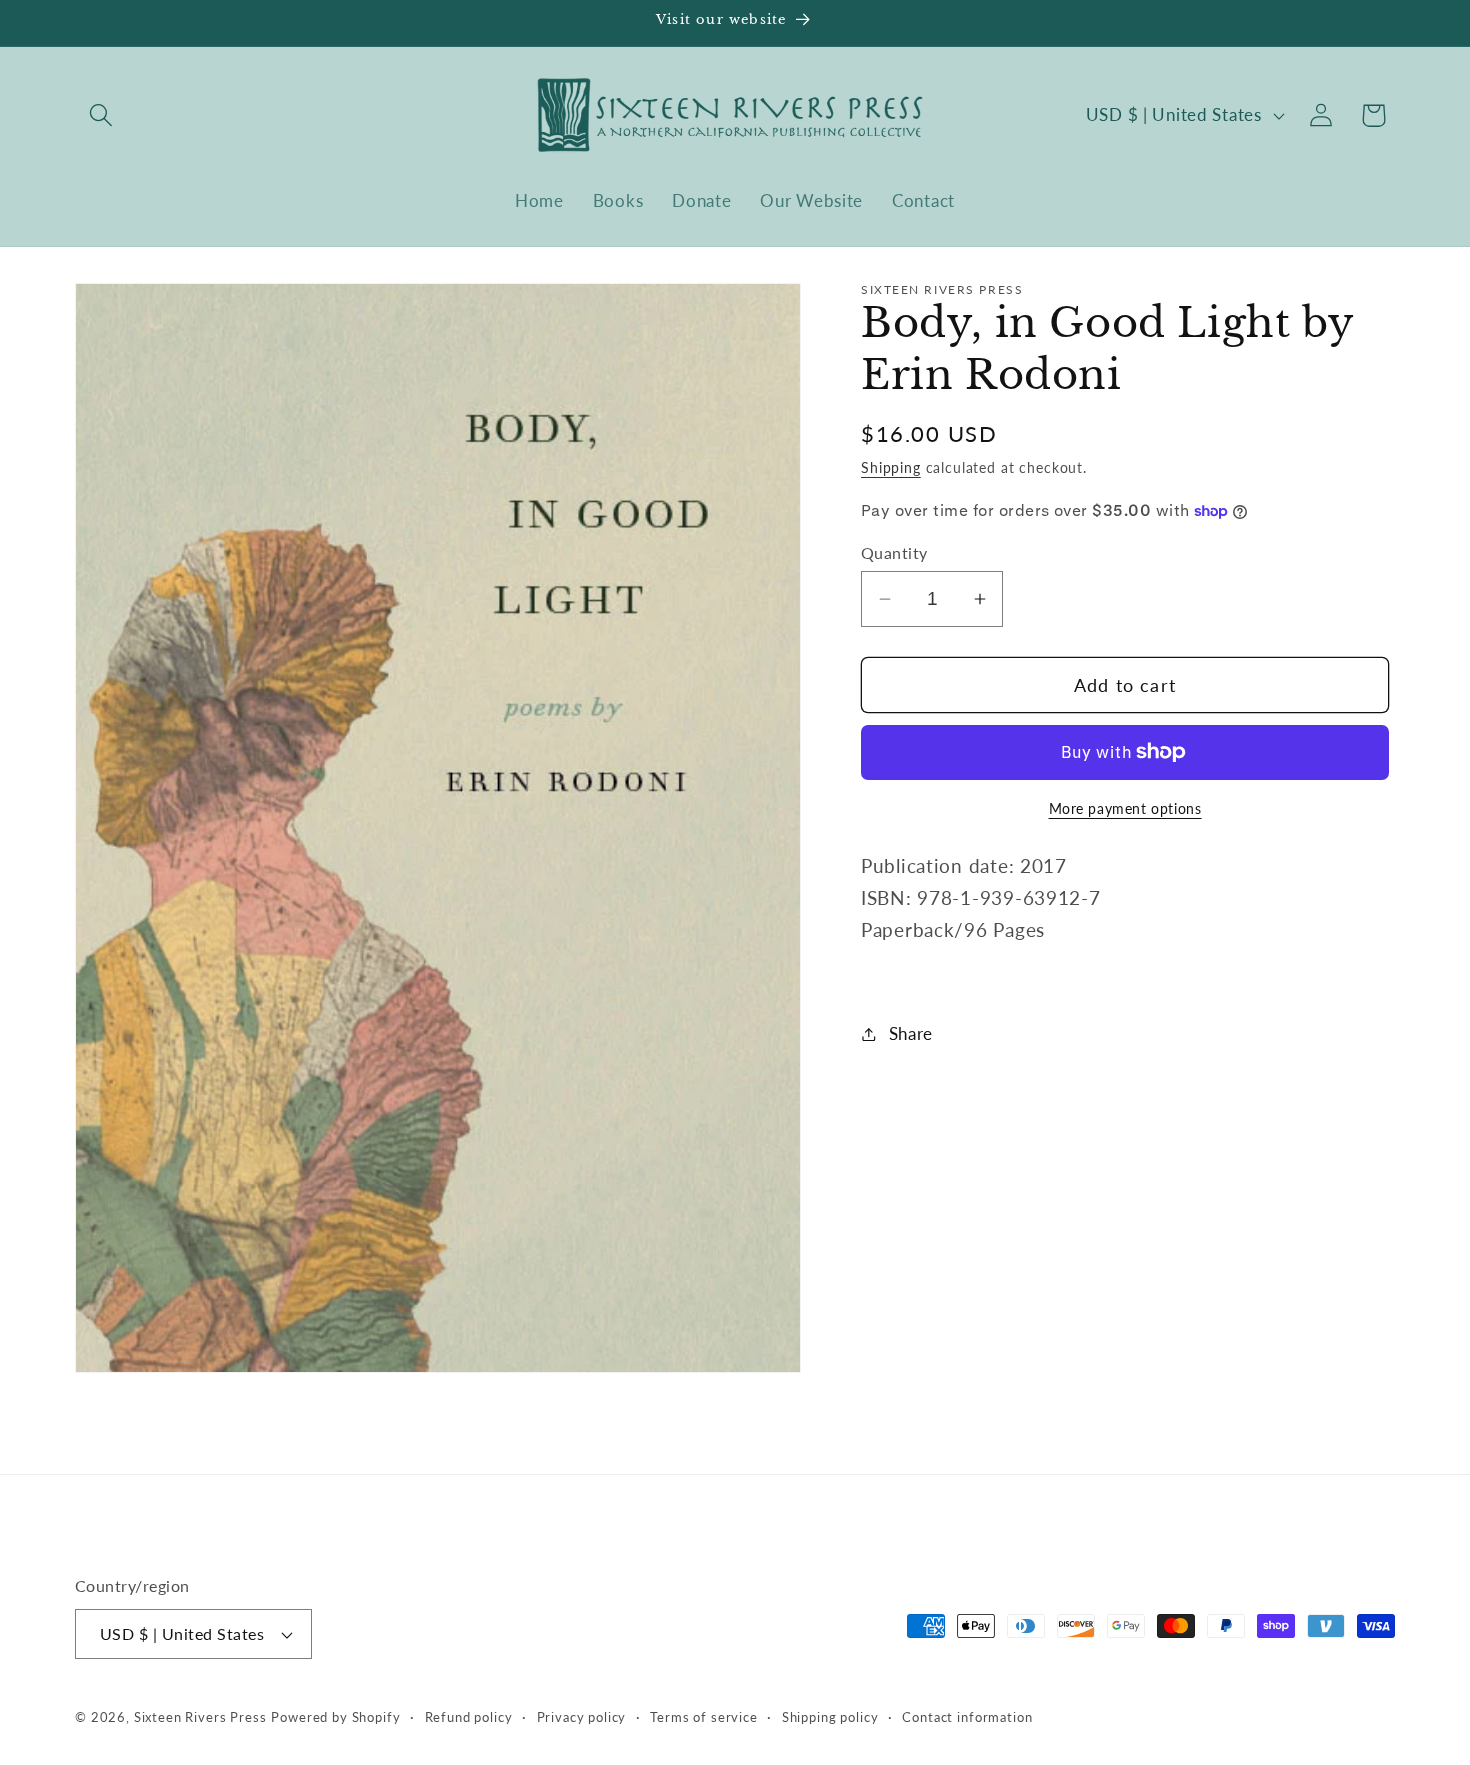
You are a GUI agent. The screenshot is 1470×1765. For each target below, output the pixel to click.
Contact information (967, 1717)
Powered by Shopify (335, 1717)
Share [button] (911, 1033)
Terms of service (703, 1717)
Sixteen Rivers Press (200, 1717)
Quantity (894, 553)
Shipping (891, 466)
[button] (101, 115)
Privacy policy (582, 1717)
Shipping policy (830, 1717)
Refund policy (469, 1717)
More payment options (1125, 808)
